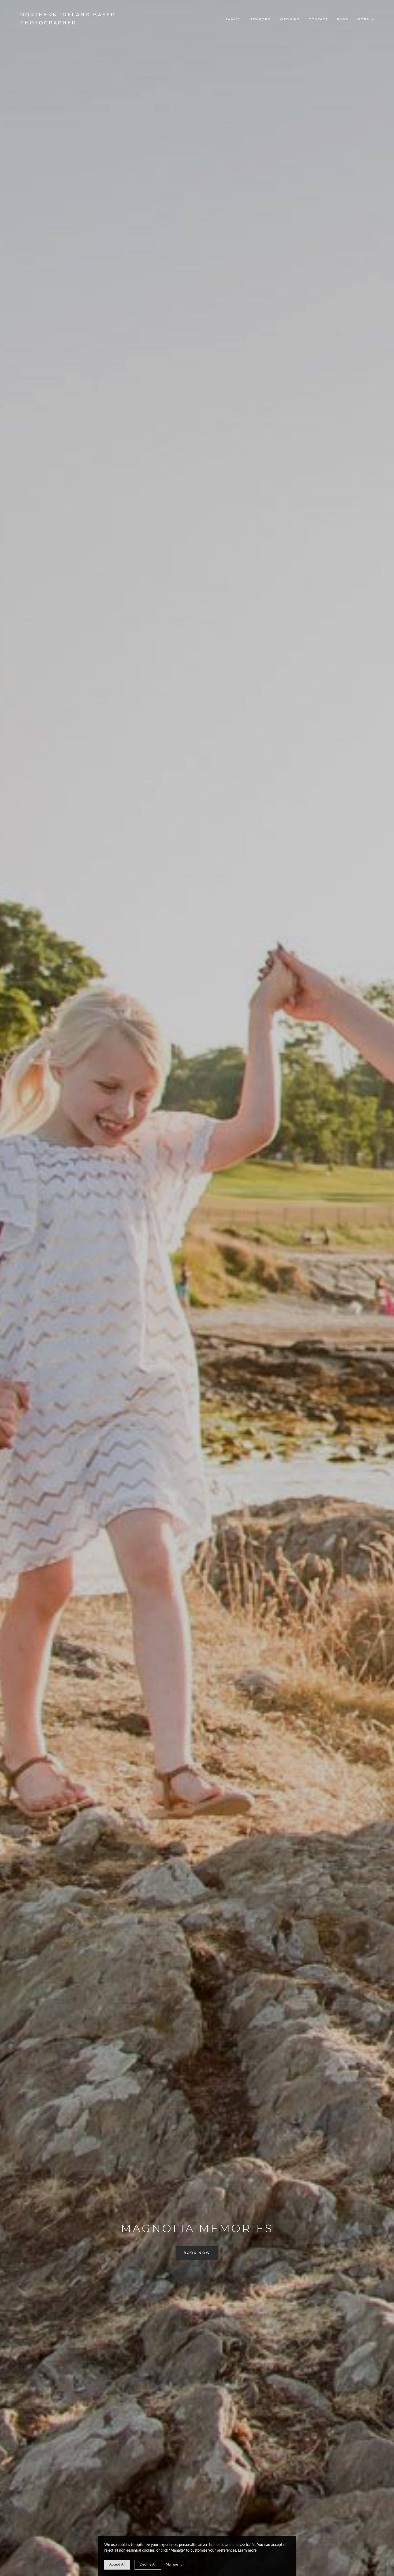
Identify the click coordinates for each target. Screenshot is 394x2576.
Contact (318, 19)
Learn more (247, 2551)
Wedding (290, 19)
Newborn (260, 19)
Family (233, 19)
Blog (343, 19)
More (364, 19)
